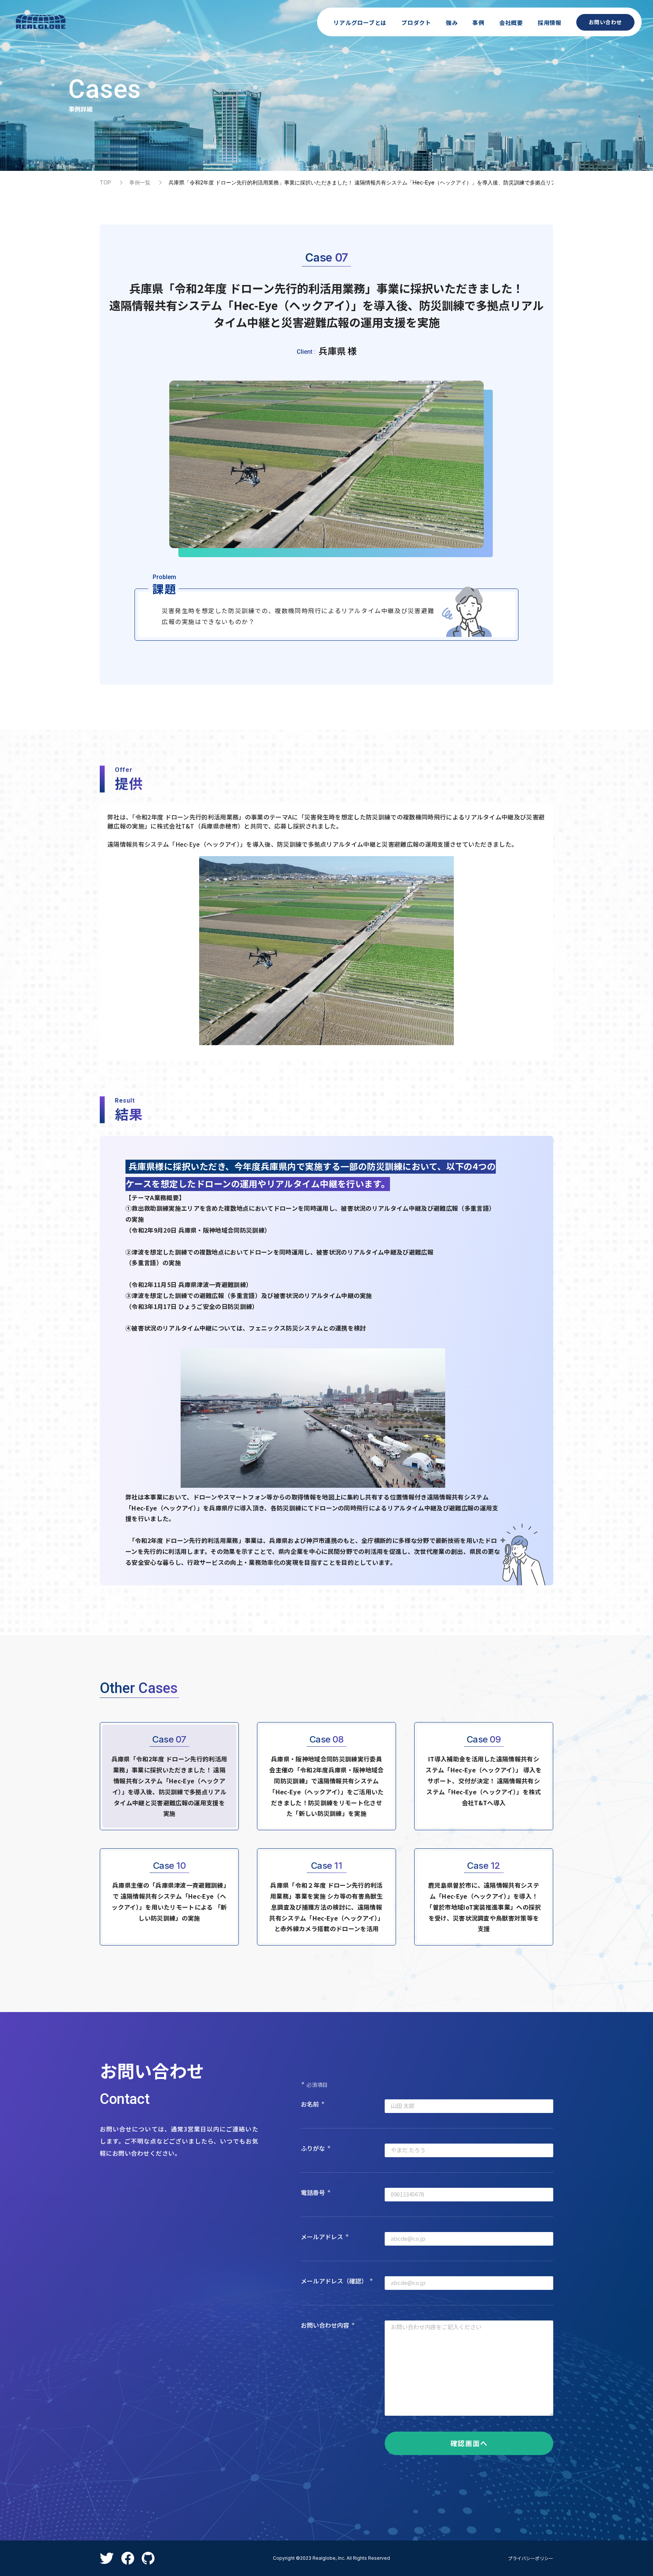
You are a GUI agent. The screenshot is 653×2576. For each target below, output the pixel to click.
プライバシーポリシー (531, 2558)
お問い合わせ (605, 22)
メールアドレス (325, 2237)
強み (452, 22)
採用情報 (550, 22)
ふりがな (316, 2148)
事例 (478, 22)
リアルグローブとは (360, 22)
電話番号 (316, 2192)
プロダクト (416, 22)
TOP (105, 182)
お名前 (313, 2104)
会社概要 (511, 22)
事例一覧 (140, 182)
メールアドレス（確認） (337, 2281)
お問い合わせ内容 (328, 2325)
